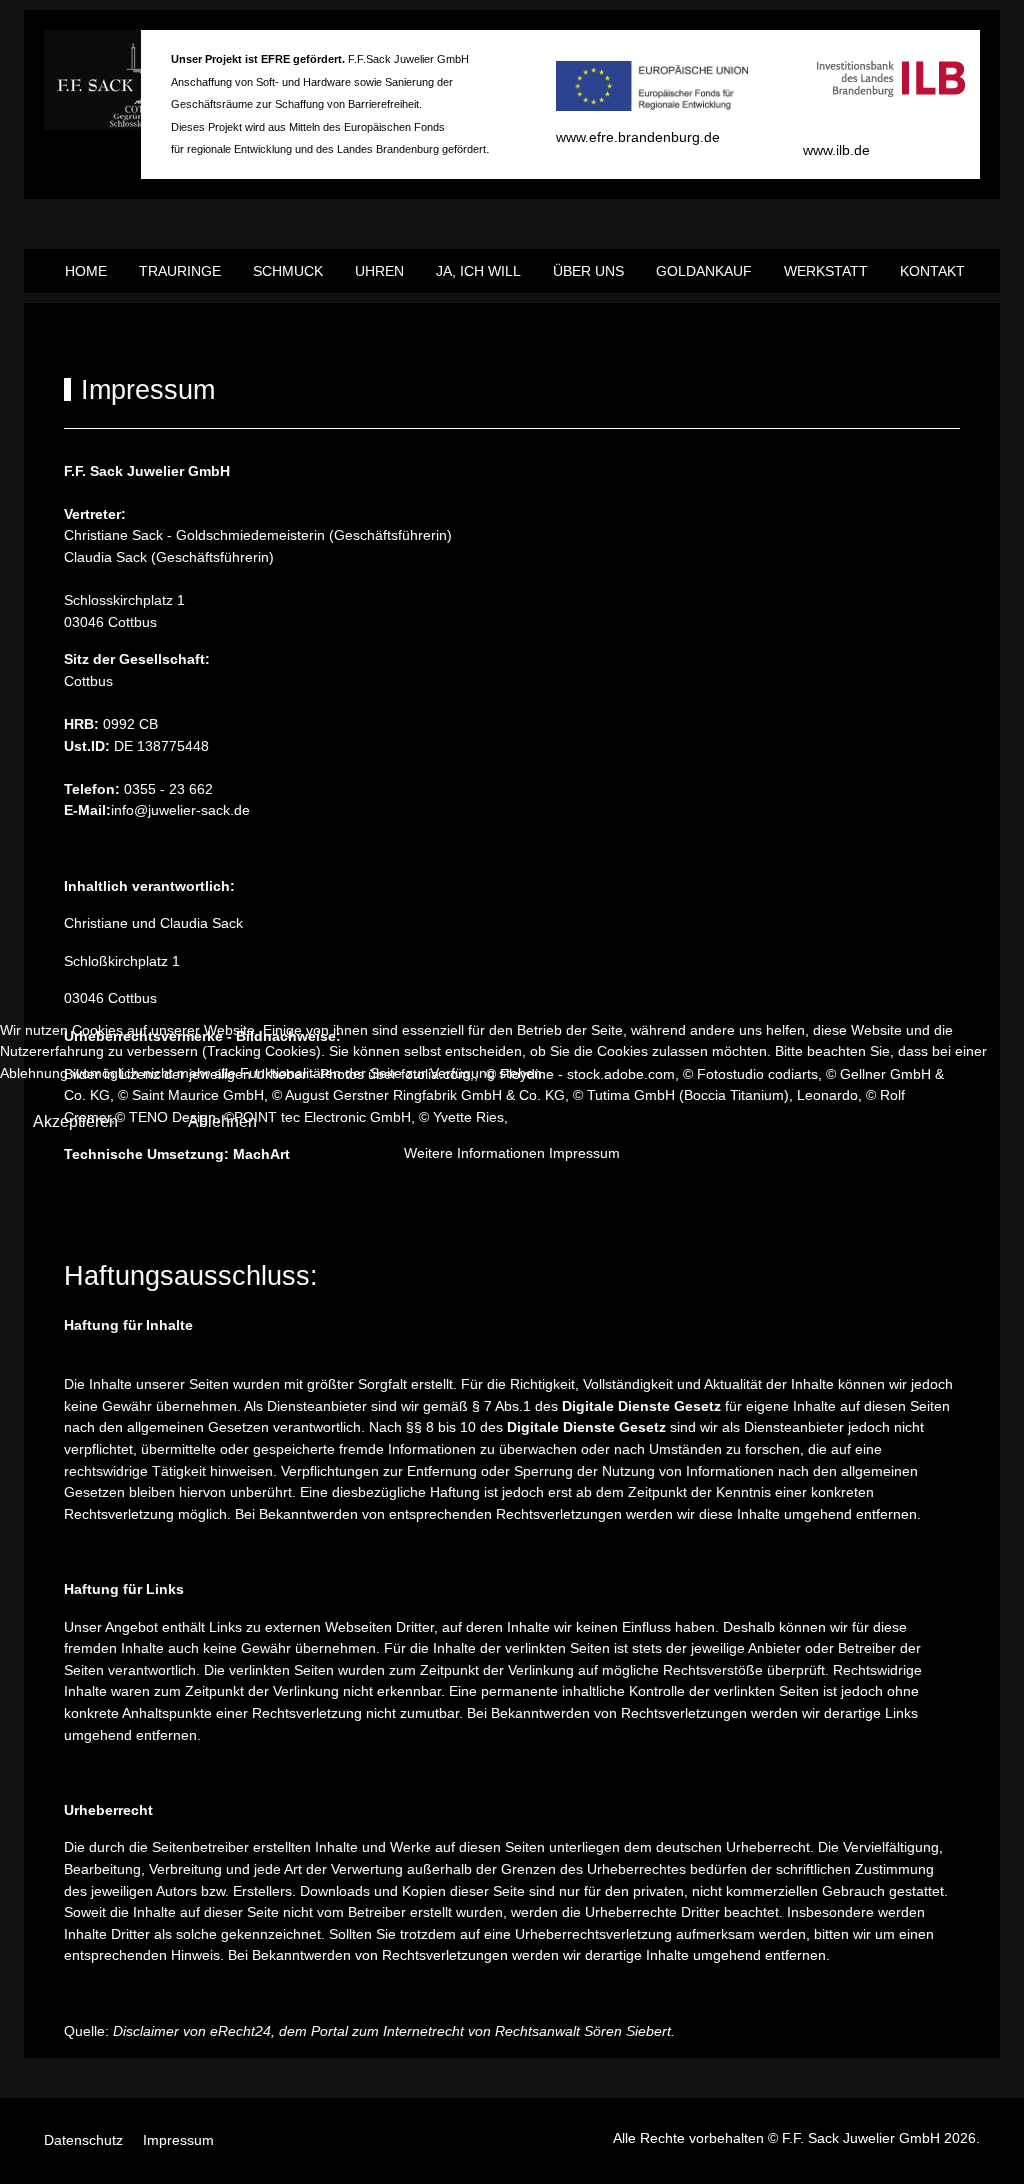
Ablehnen (222, 1121)
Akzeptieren (75, 1121)
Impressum (584, 1153)
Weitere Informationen (474, 1153)
